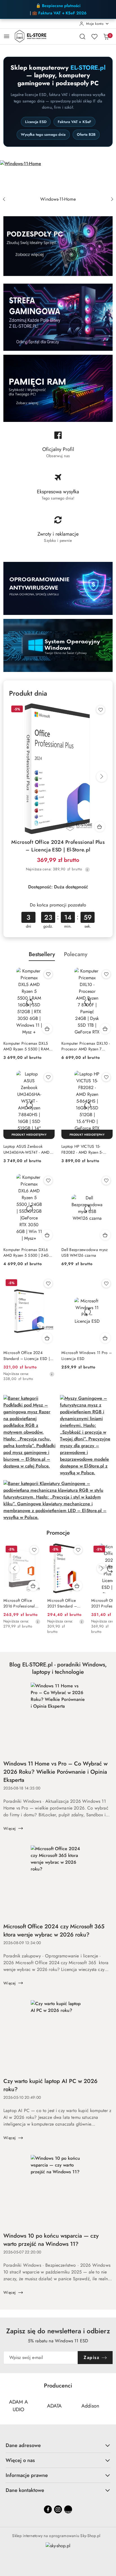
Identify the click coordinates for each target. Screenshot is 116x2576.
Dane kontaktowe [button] (25, 2490)
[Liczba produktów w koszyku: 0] (106, 36)
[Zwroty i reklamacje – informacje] (58, 532)
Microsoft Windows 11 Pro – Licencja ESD (87, 1355)
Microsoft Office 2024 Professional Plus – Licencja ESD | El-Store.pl (58, 846)
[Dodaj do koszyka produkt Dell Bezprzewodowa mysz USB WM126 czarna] (105, 1235)
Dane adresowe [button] (23, 2445)
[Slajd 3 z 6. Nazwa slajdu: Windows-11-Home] (58, 177)
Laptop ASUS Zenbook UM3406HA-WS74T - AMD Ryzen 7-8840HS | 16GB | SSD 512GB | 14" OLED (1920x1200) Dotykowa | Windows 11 (27, 1149)
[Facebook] (48, 2509)
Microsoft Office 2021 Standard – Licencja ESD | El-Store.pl (63, 1603)
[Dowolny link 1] (68, 2509)
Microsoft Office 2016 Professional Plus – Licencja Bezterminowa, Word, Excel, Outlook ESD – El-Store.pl (19, 1603)
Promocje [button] (58, 1533)
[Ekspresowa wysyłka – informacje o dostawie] (58, 489)
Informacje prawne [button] (27, 2475)
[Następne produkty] (102, 1569)
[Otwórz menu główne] (7, 36)
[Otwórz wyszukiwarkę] (82, 36)
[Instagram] (58, 2509)
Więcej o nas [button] (20, 2460)
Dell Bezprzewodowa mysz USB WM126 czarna (84, 1252)
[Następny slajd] (112, 199)
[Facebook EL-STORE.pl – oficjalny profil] (58, 447)
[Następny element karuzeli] (109, 2406)
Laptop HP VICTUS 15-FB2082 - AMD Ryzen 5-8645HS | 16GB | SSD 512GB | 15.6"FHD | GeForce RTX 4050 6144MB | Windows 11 (86, 1149)
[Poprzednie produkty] (14, 1569)
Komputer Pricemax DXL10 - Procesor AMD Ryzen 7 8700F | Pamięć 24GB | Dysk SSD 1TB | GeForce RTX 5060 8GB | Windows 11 (87, 1046)
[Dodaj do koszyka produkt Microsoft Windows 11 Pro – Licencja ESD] (105, 1338)
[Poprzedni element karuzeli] (7, 2406)
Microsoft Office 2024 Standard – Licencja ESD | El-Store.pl (27, 1355)
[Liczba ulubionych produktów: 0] (94, 36)
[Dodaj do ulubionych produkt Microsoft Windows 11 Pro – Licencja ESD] (106, 1283)
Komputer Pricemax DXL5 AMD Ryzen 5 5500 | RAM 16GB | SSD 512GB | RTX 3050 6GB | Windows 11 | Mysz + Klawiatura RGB (26, 1046)
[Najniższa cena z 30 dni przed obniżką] (87, 869)
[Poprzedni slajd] (4, 199)
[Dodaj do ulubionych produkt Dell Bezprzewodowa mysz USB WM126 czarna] (106, 1180)
